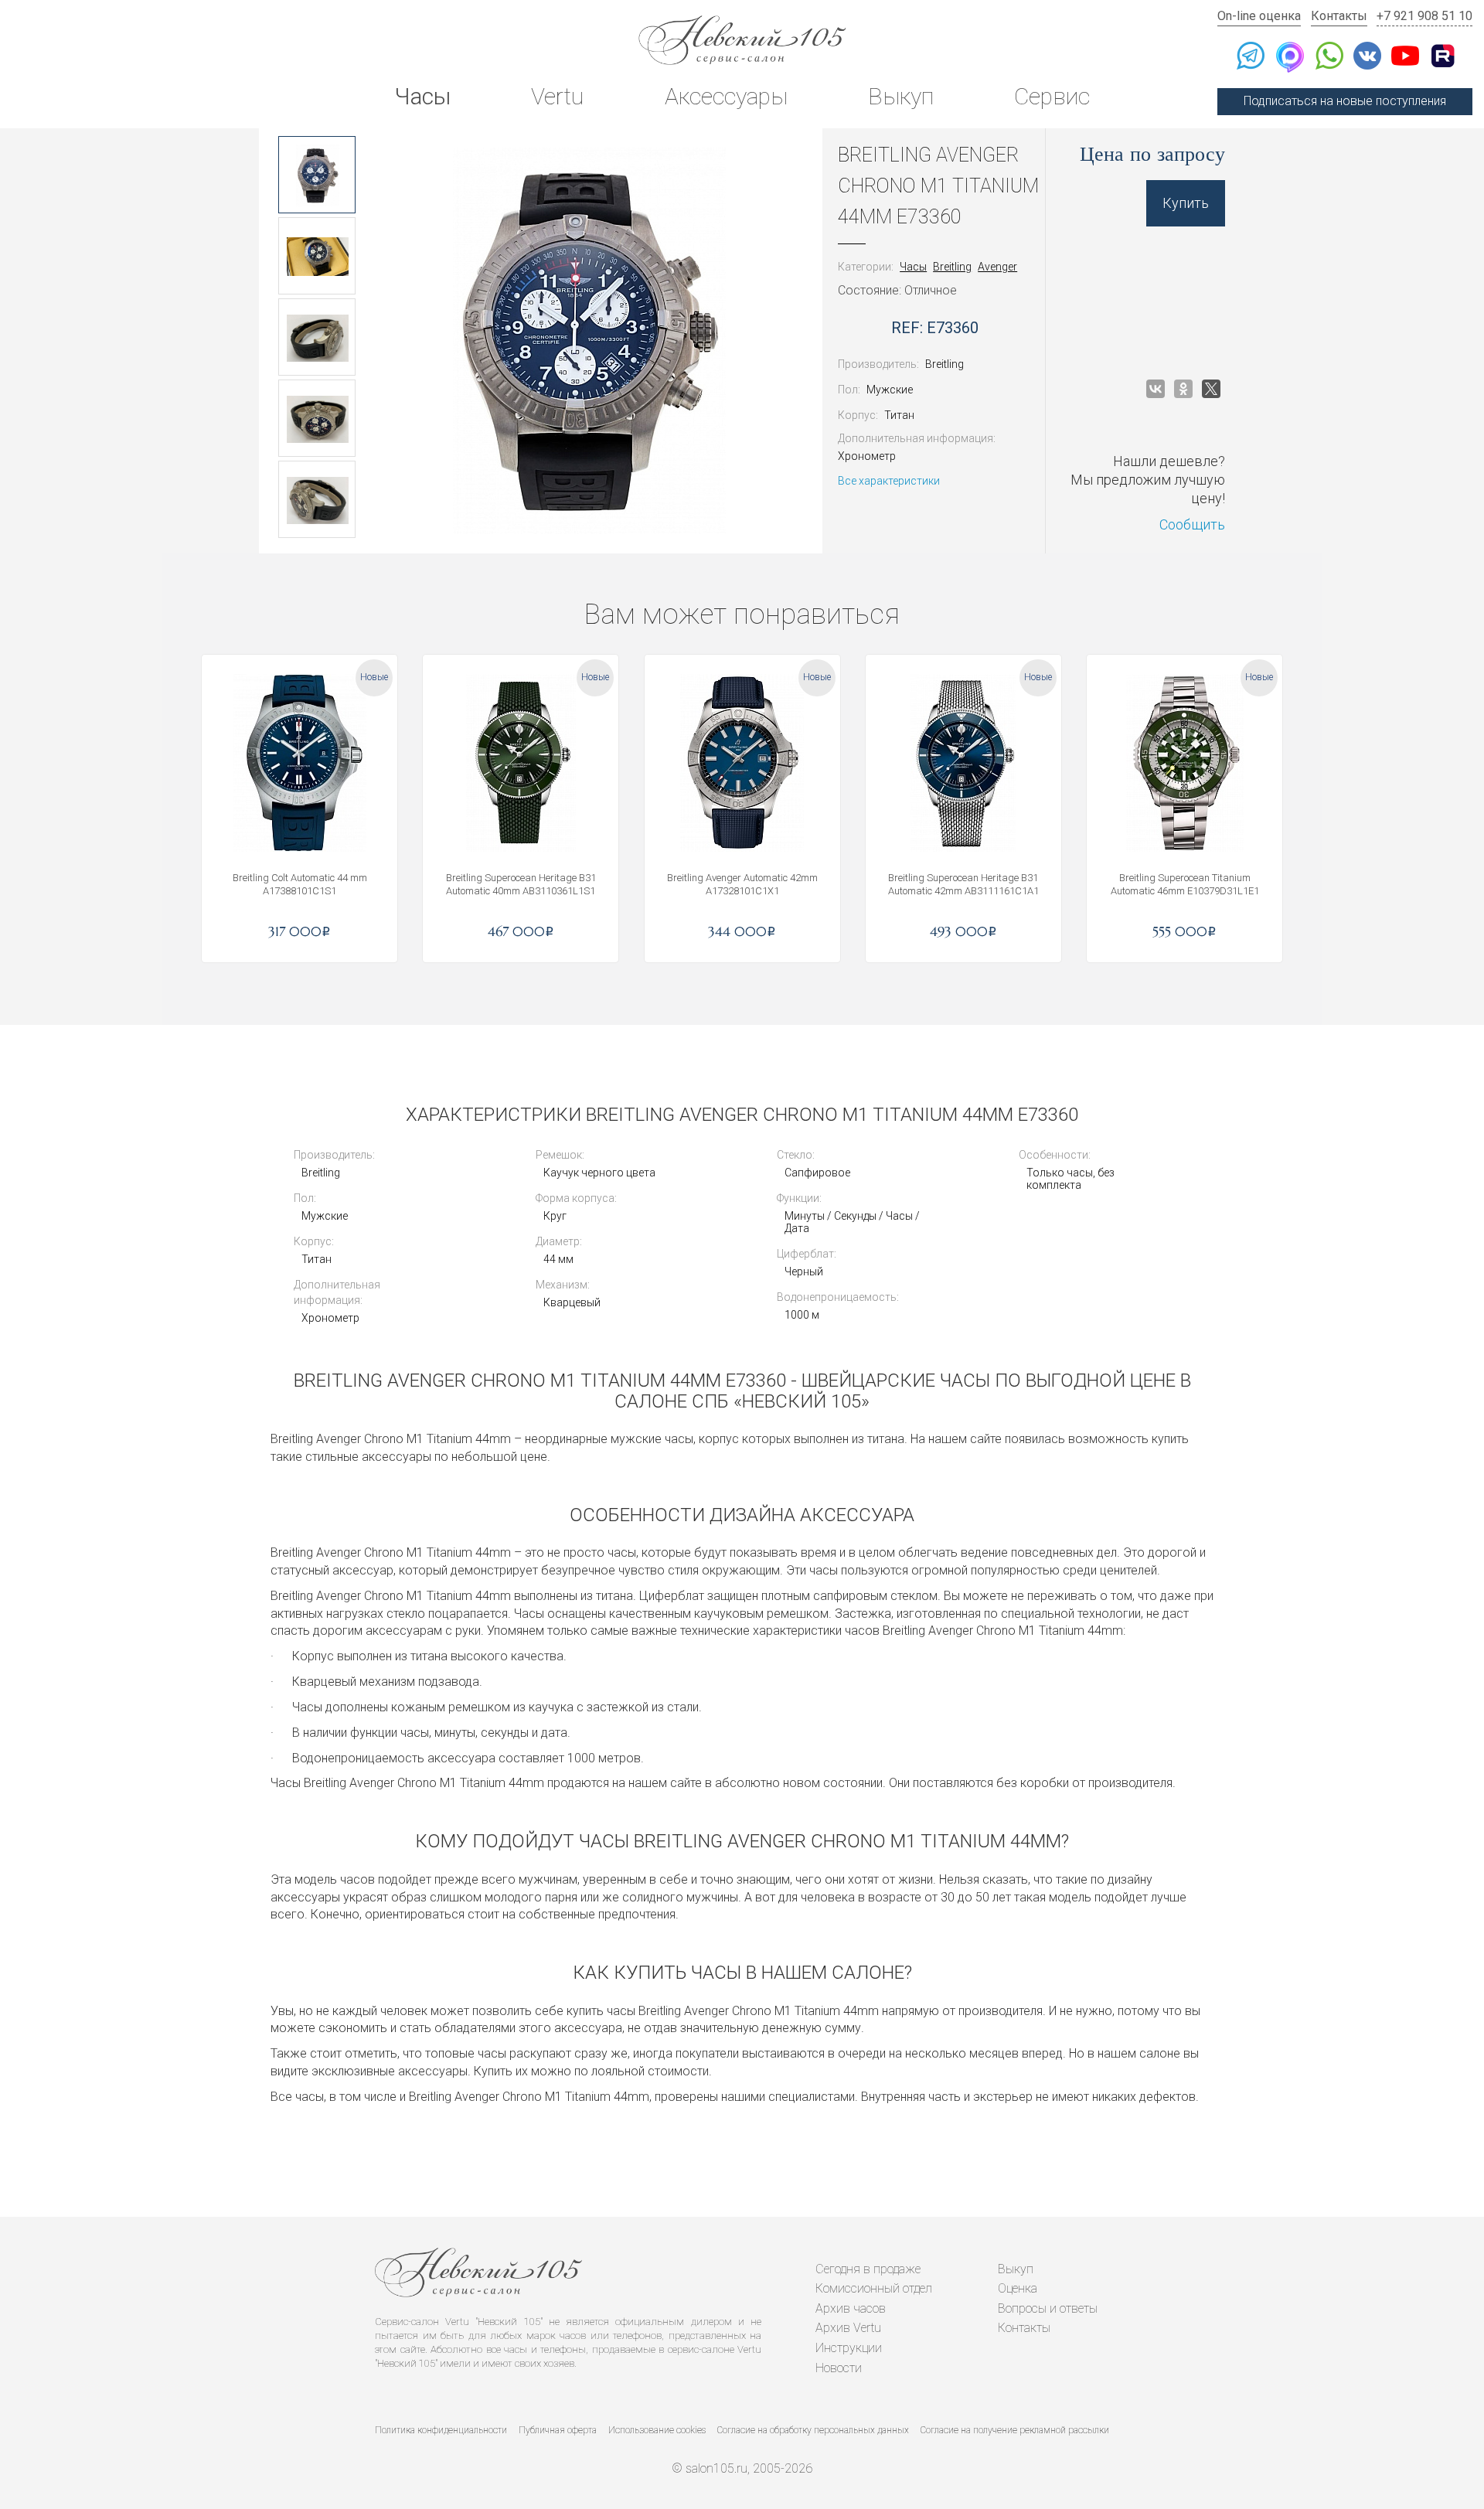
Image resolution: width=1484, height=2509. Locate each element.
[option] (317, 175)
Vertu (557, 96)
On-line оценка (1259, 16)
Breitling (952, 267)
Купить (1186, 203)
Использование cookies (657, 2430)
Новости (839, 2368)
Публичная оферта (558, 2430)
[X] (1211, 389)
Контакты (1339, 16)
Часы (422, 96)
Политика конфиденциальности (441, 2430)
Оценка (1018, 2288)
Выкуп (901, 96)
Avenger (997, 267)
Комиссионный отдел (874, 2288)
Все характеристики (889, 481)
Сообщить (1192, 524)
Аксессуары (726, 96)
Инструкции (849, 2348)
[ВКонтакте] (1156, 389)
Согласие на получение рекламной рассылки (1015, 2430)
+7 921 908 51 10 (1424, 16)
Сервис (1052, 96)
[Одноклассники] (1183, 389)
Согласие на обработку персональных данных (813, 2430)
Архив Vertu (848, 2328)
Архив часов (851, 2308)
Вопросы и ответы (1048, 2308)
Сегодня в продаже (868, 2269)
